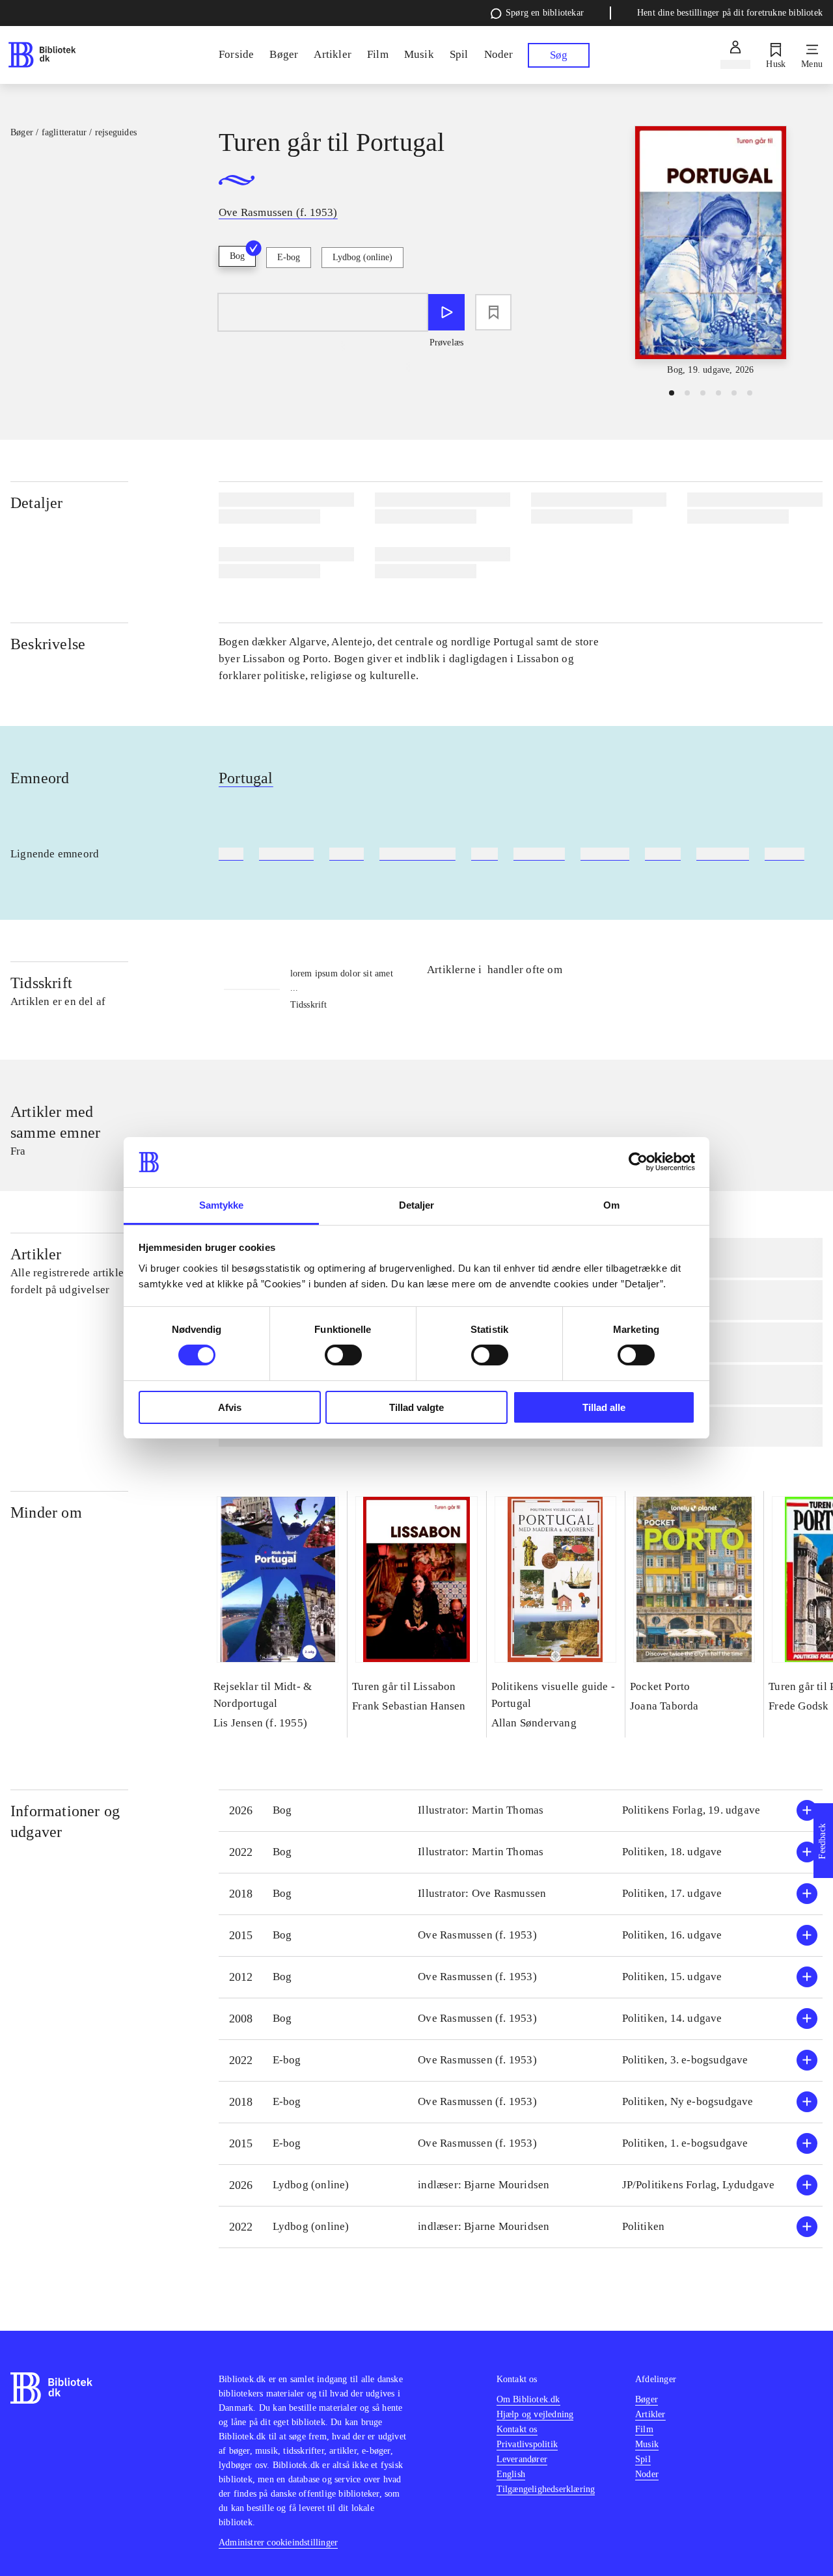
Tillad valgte (416, 1407)
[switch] (343, 1355)
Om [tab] (611, 1205)
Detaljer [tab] (417, 1205)
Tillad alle (604, 1407)
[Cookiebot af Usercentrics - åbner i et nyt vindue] (638, 1162)
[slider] (711, 251)
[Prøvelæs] (446, 312)
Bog (237, 256)
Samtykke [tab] (222, 1205)
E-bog (289, 257)
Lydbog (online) (362, 257)
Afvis (230, 1407)
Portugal (246, 778)
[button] (521, 1811)
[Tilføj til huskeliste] (493, 312)
